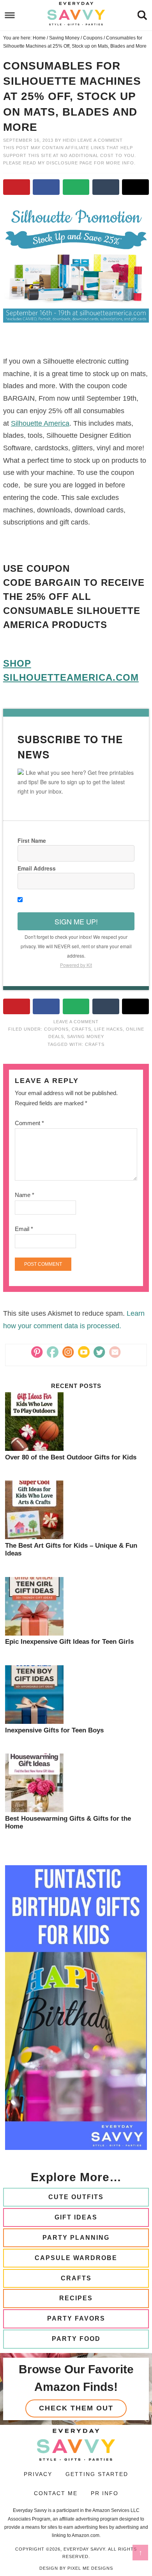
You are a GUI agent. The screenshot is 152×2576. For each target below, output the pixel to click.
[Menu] (10, 15)
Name (25, 1195)
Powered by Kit (76, 965)
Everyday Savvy (76, 14)
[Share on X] (135, 187)
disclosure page (70, 163)
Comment (29, 1123)
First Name (32, 840)
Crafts (81, 1029)
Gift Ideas (76, 2217)
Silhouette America (40, 423)
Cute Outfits (76, 2197)
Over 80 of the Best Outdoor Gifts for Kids (71, 1457)
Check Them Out (76, 2408)
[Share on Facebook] (46, 187)
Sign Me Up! (76, 921)
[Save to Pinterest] (17, 187)
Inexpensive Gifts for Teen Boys (54, 1730)
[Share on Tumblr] (106, 187)
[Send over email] (76, 187)
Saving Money (86, 1036)
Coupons (56, 1029)
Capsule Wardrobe (76, 2258)
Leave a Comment (100, 140)
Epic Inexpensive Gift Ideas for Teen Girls (69, 1642)
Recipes (76, 2298)
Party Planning (76, 2238)
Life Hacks (109, 1029)
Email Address (37, 868)
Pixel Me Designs (90, 2568)
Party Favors (76, 2318)
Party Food (76, 2339)
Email (24, 1229)
